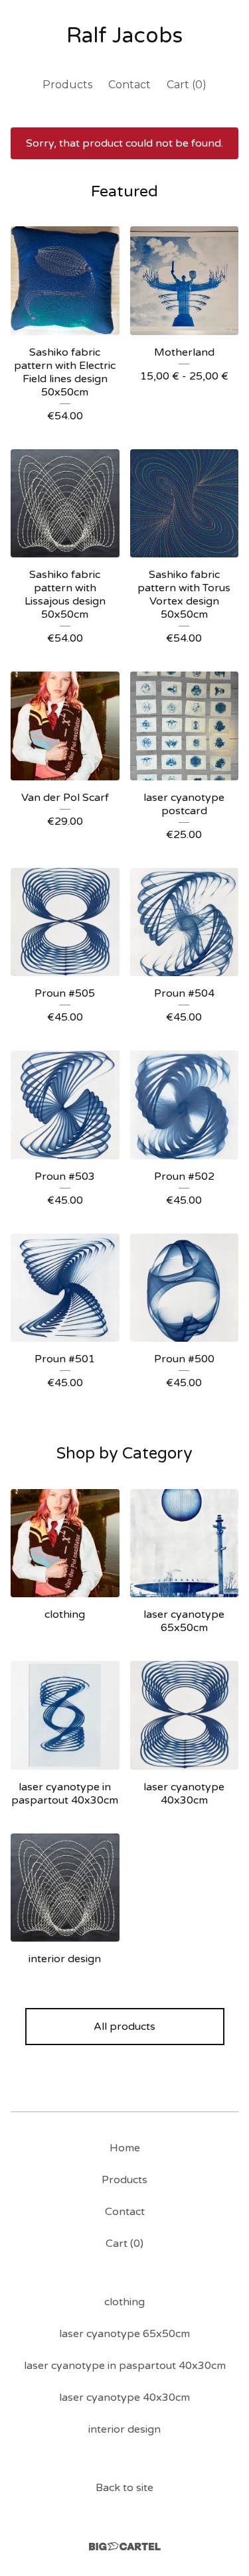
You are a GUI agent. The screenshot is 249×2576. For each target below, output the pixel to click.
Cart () (187, 85)
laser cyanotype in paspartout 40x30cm (125, 2366)
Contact (129, 85)
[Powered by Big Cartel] (125, 2546)
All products (124, 2027)
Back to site (124, 2488)
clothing (124, 2302)
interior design (124, 2429)
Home (125, 2148)
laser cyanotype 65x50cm (124, 2334)
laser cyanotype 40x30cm (124, 2397)
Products (67, 85)
